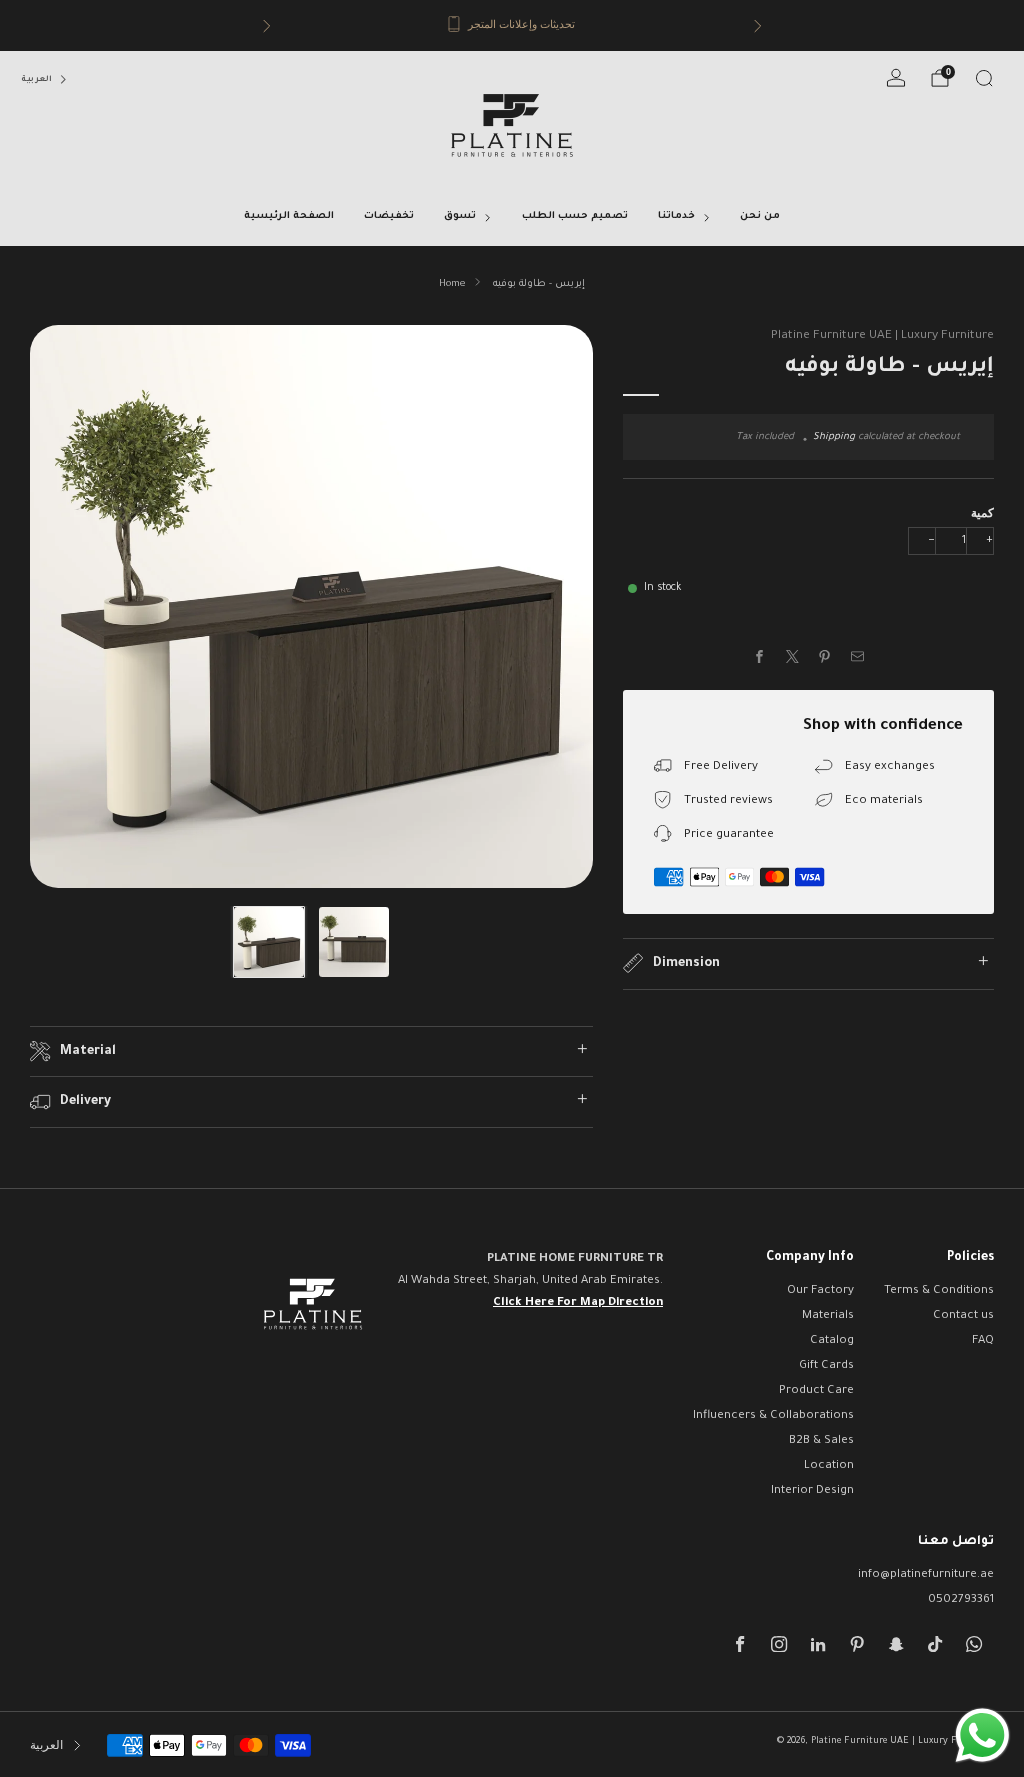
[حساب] (896, 78)
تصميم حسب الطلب (575, 216)
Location (829, 1466)
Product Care (816, 1391)
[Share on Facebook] (760, 657)
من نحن (760, 216)
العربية (36, 79)
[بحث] (984, 78)
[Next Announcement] (758, 26)
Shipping (834, 437)
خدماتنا (676, 216)
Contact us (963, 1316)
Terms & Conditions (939, 1291)
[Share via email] (858, 657)
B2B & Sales (821, 1441)
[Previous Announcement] (267, 26)
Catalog (832, 1341)
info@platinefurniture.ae (926, 1575)
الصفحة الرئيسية (289, 216)
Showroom (581, 26)
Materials (828, 1316)
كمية (982, 512)
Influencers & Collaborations (773, 1416)
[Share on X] (793, 657)
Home (452, 284)
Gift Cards (826, 1366)
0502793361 (961, 1600)
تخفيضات (389, 216)
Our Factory (820, 1291)
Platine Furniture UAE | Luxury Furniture (882, 336)
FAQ (983, 1341)
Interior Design (812, 1491)
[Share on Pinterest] (825, 657)
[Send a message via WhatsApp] (982, 1735)
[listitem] (513, 25)
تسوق (460, 216)
